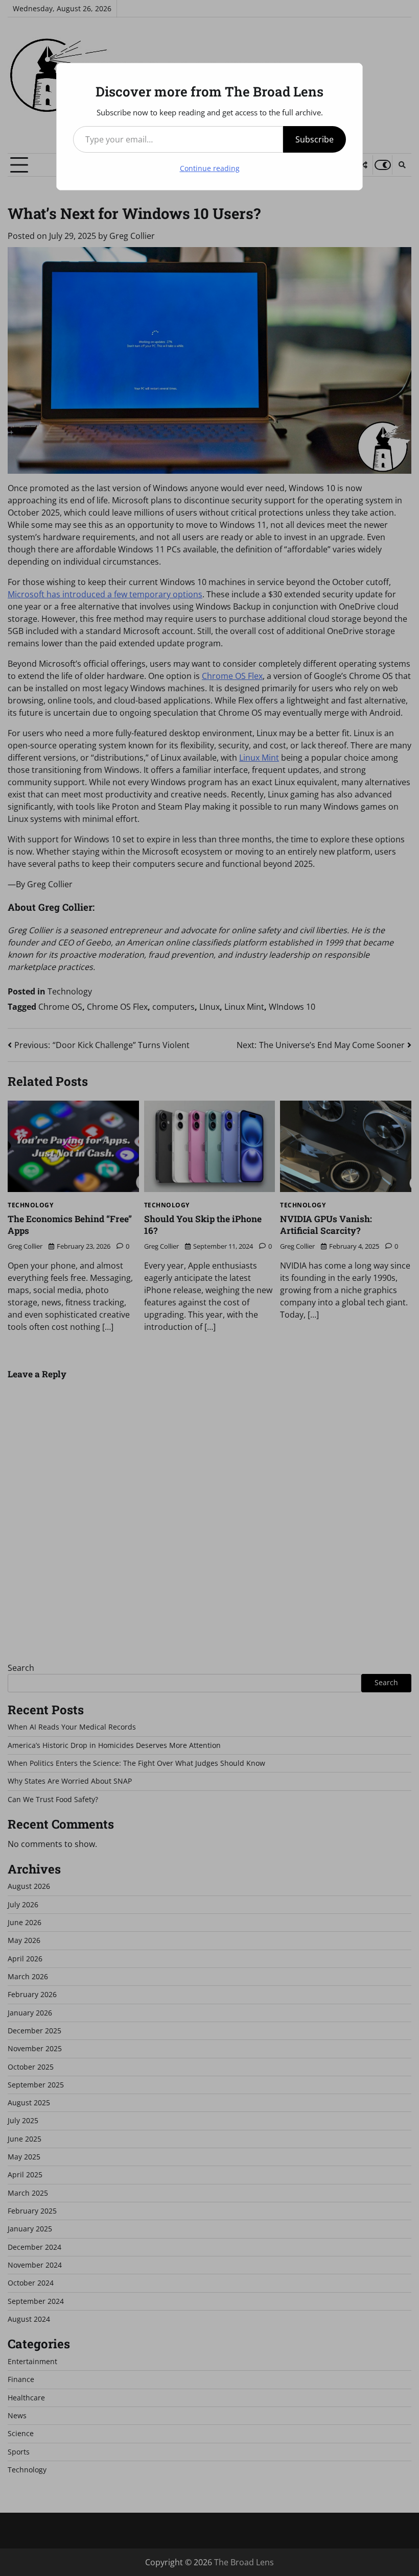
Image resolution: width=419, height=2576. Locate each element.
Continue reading (210, 168)
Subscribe (315, 139)
